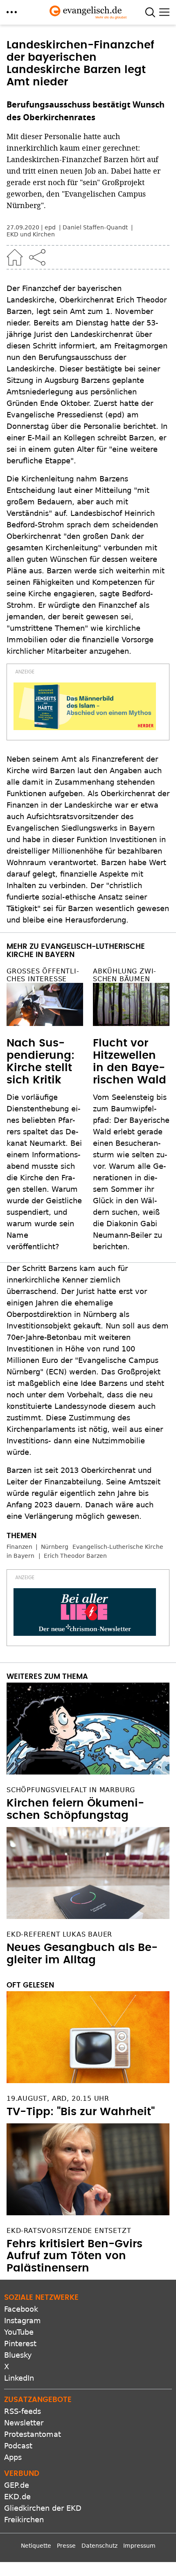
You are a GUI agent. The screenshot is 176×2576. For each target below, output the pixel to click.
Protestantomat (33, 2434)
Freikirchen (24, 2520)
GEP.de (17, 2485)
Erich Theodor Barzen (75, 1556)
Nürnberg (55, 1547)
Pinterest (20, 2344)
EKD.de (17, 2497)
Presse (66, 2546)
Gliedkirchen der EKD (43, 2508)
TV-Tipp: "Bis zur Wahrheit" (81, 2112)
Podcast (18, 2446)
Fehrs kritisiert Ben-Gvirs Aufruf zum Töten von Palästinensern (74, 2256)
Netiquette (36, 2546)
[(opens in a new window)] (85, 706)
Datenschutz (99, 2546)
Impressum (139, 2546)
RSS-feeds (23, 2411)
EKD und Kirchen (31, 234)
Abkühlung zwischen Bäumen (124, 975)
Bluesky (18, 2355)
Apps (13, 2457)
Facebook (21, 2309)
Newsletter (24, 2423)
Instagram (23, 2321)
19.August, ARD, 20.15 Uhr (58, 2099)
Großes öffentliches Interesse (43, 975)
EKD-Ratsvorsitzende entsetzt (69, 2231)
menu (12, 12)
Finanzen (19, 1547)
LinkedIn (19, 2378)
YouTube (19, 2332)
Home (15, 257)
